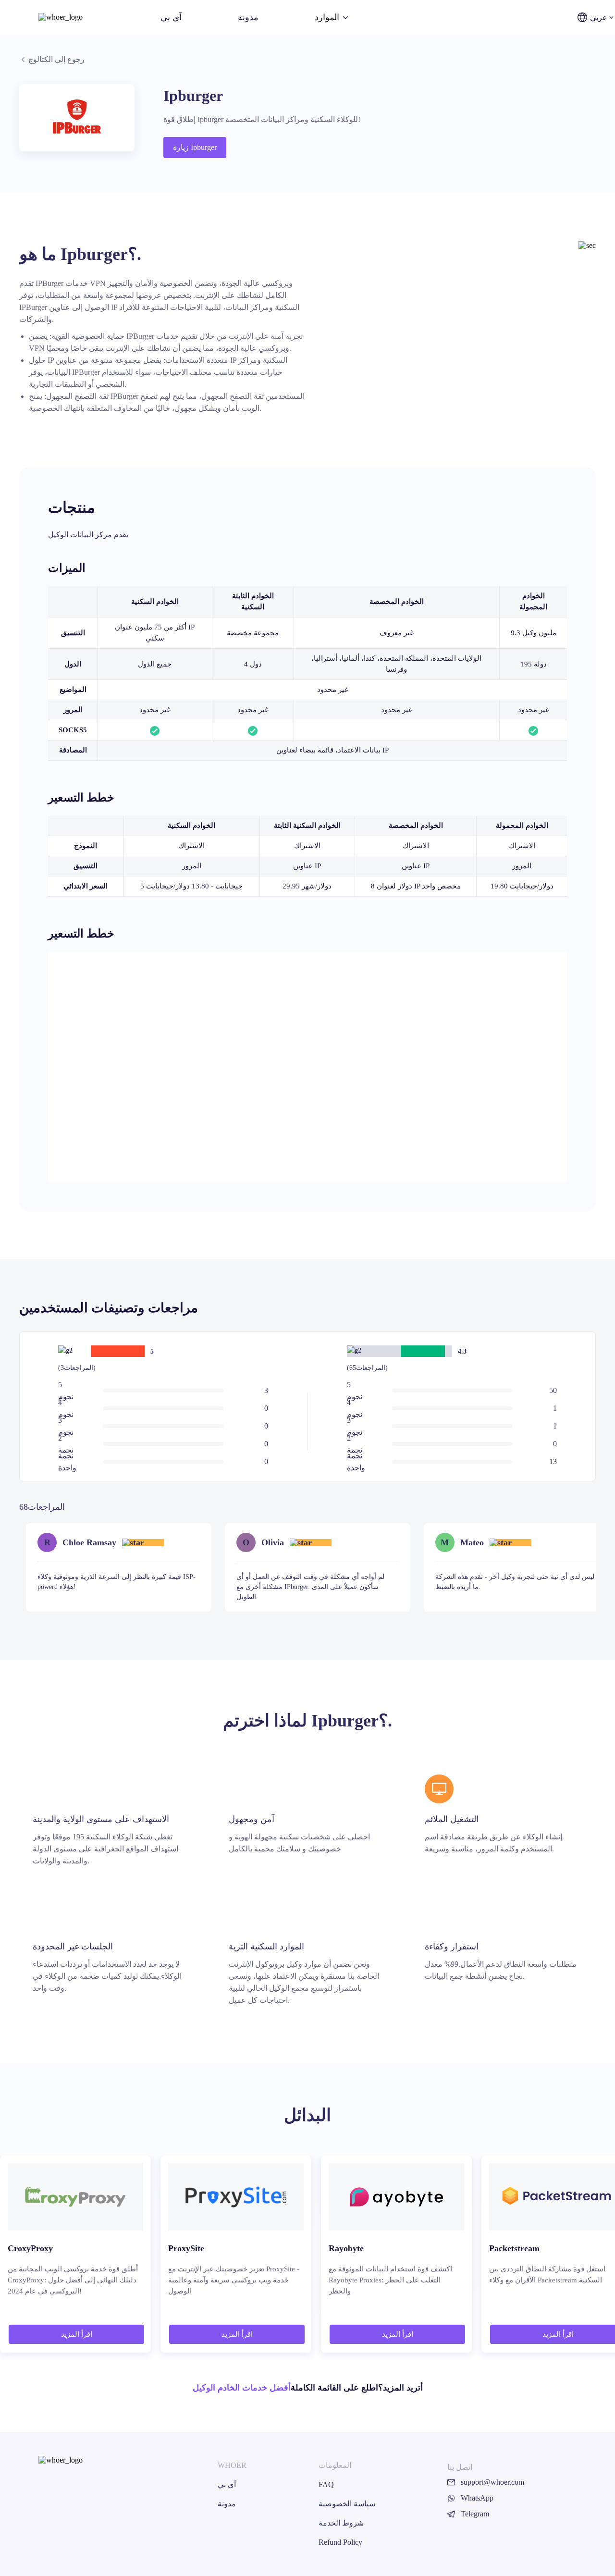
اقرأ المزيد (77, 2334)
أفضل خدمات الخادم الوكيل (242, 2388)
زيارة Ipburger (195, 147)
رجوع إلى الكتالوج (56, 59)
